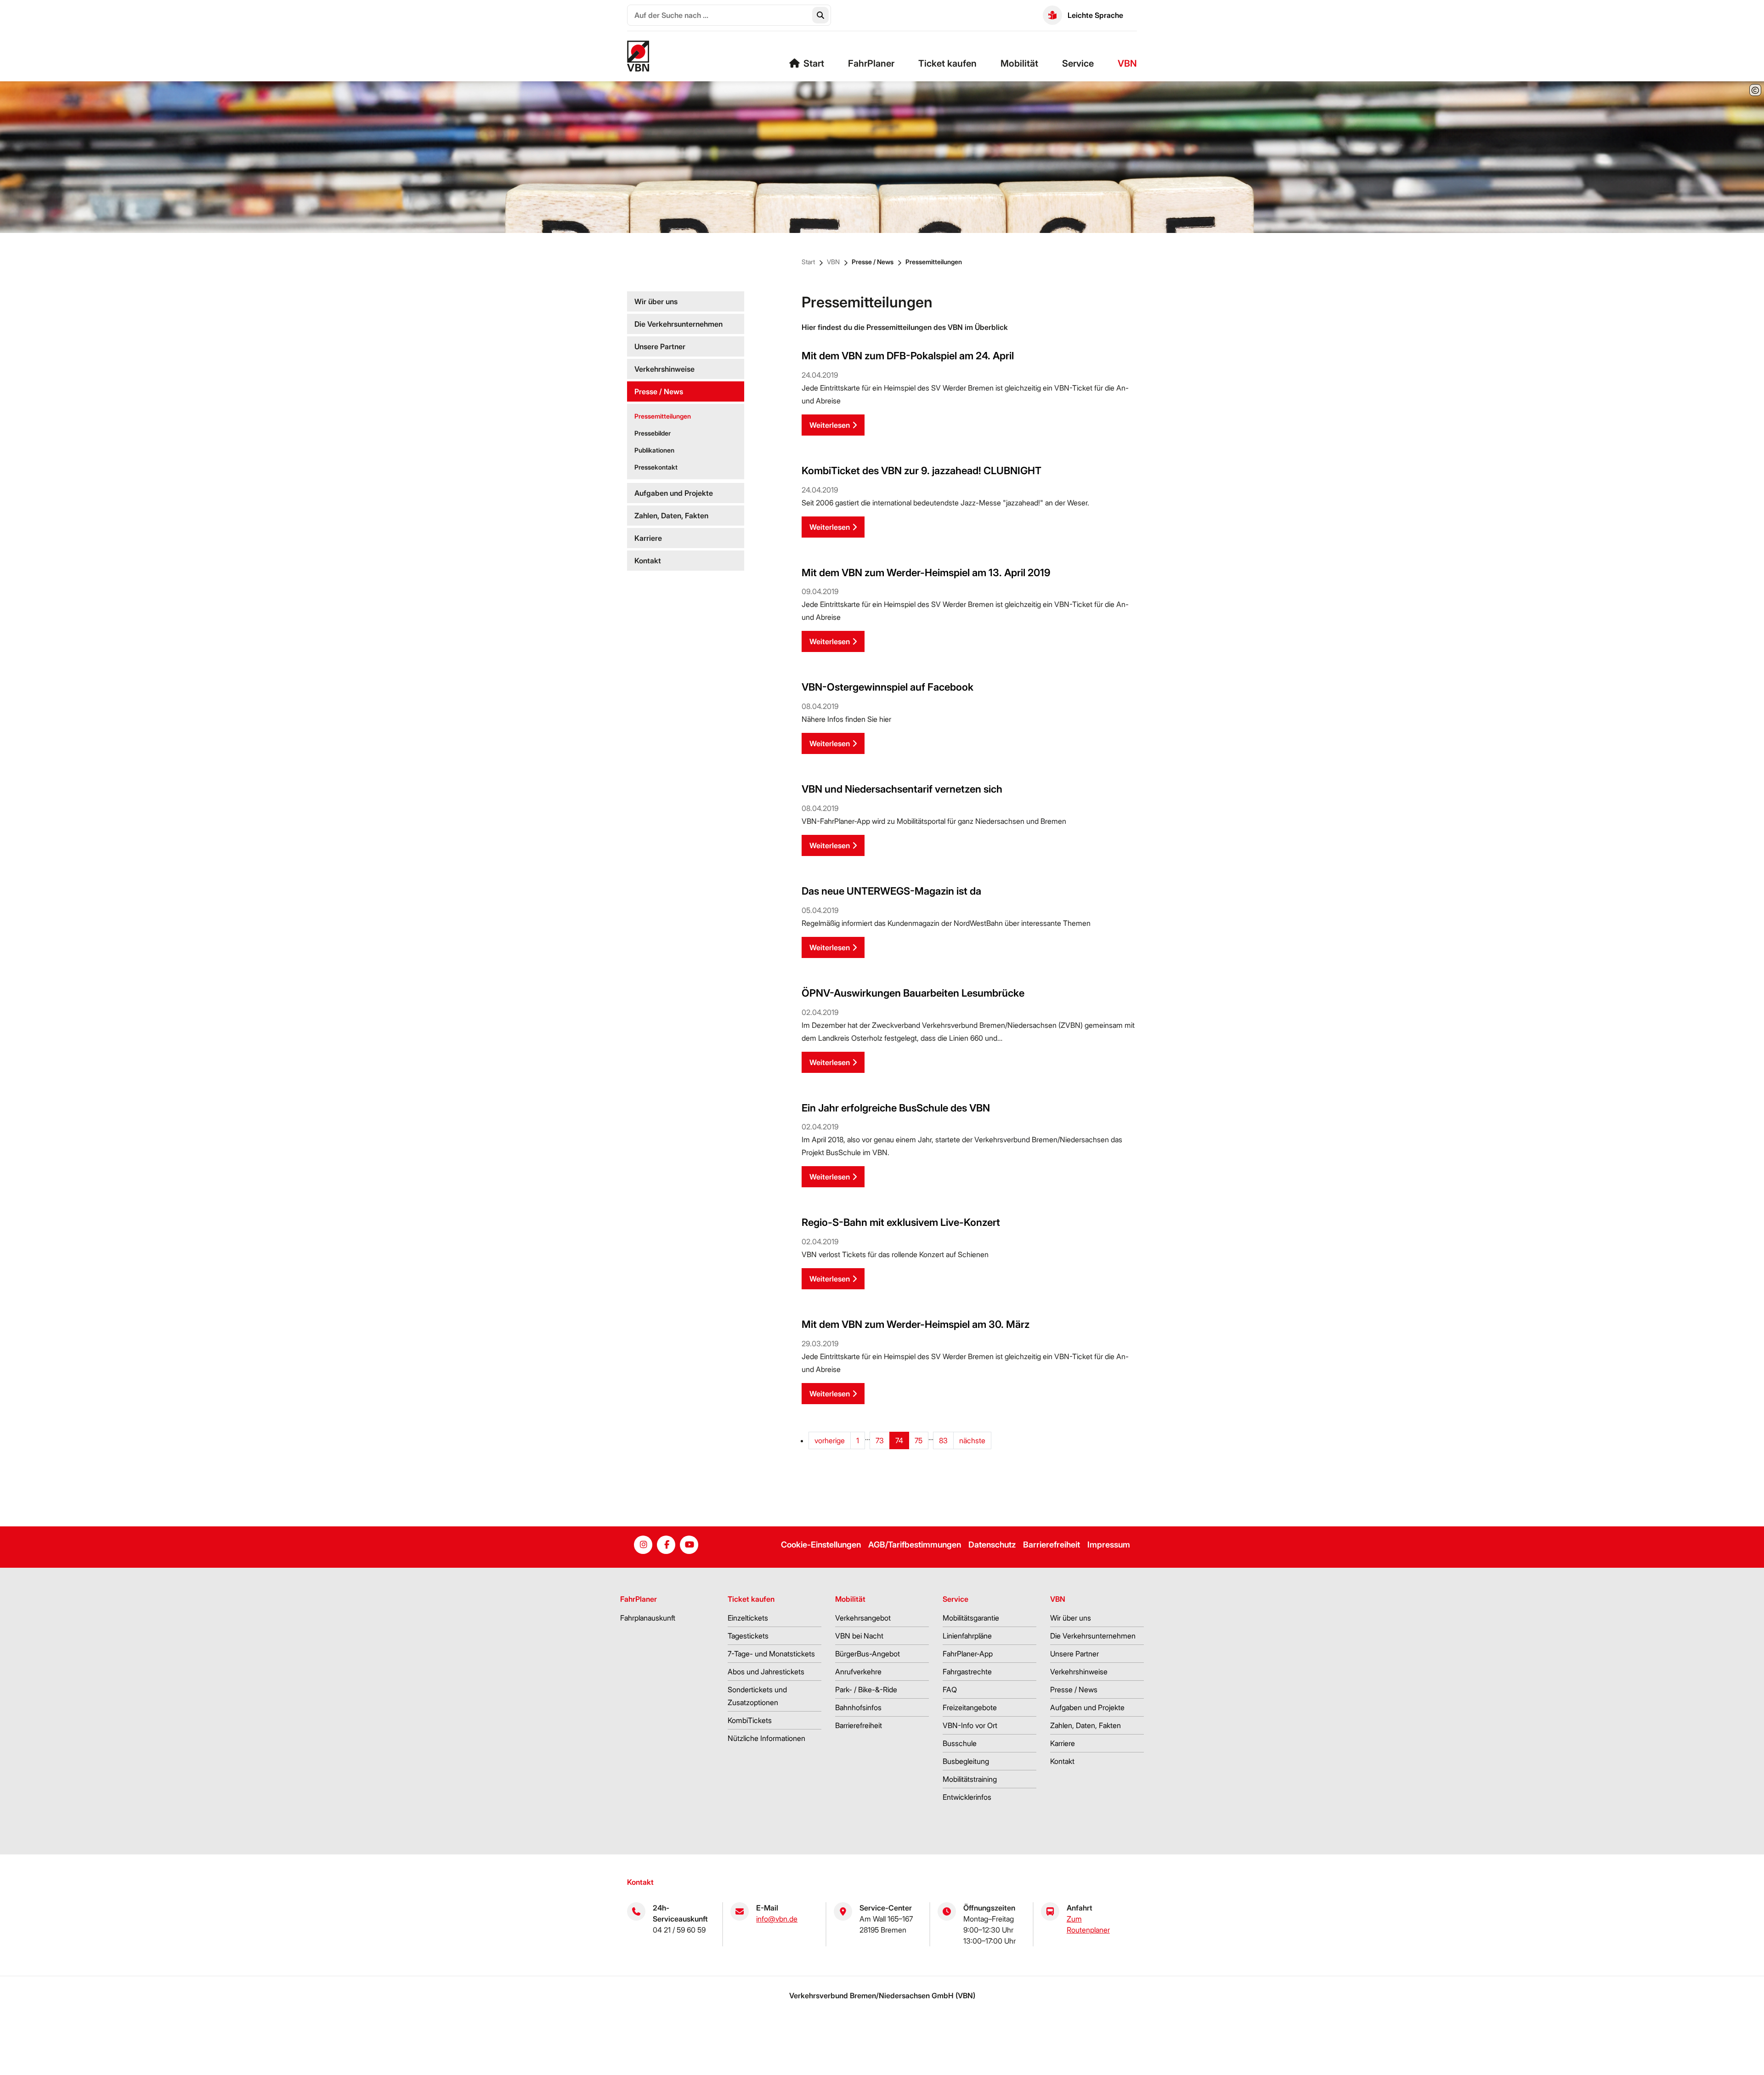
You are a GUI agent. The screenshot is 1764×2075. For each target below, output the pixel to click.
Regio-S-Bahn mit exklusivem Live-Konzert (901, 1222)
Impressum (1109, 1545)
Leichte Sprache (1095, 15)
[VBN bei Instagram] (643, 1545)
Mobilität (1019, 63)
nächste (972, 1440)
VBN (1127, 63)
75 (919, 1440)
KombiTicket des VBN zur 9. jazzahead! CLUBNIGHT (922, 471)
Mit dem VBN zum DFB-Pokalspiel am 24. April (908, 356)
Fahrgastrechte (967, 1672)
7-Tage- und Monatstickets (771, 1654)
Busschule (960, 1743)
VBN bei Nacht (859, 1636)
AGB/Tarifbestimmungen (915, 1545)
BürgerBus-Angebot (868, 1654)
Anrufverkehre (858, 1672)
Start (814, 63)
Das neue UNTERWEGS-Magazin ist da (891, 891)
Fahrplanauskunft (648, 1618)
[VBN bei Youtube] (689, 1545)
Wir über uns (656, 301)
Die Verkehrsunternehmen (678, 324)
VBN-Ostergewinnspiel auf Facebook (888, 687)
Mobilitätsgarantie (971, 1618)
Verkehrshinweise (664, 369)
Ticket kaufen (947, 63)
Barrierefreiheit (1052, 1545)
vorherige (830, 1440)
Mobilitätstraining (970, 1779)
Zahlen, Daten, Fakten (671, 516)
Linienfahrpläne (967, 1636)
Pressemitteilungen (934, 262)
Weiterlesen (830, 425)
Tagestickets (748, 1636)
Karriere (648, 538)
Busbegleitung (966, 1761)
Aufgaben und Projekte (674, 493)
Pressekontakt (656, 467)
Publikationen (654, 450)
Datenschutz (992, 1545)
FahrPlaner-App (968, 1654)
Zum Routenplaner (1088, 1924)
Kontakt (648, 561)
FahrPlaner (871, 63)
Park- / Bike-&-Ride (866, 1689)
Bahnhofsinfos (858, 1707)
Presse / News (873, 262)
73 (880, 1440)
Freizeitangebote (970, 1707)
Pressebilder (653, 433)
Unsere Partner (660, 346)
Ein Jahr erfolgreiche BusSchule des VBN (896, 1108)
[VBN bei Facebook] (666, 1545)
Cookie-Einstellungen (821, 1545)
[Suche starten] (820, 15)
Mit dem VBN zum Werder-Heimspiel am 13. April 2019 (926, 573)
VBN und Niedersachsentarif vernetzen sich (902, 789)
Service (1078, 63)
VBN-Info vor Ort (970, 1725)
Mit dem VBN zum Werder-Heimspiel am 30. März (916, 1324)
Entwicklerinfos (967, 1797)
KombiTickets (750, 1720)
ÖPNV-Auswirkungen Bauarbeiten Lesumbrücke (913, 993)
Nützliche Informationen (766, 1738)
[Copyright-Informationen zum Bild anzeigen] (1755, 90)
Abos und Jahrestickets (766, 1672)
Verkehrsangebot (863, 1618)
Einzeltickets (748, 1618)
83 (943, 1440)
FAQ (950, 1689)
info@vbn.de (777, 1919)
